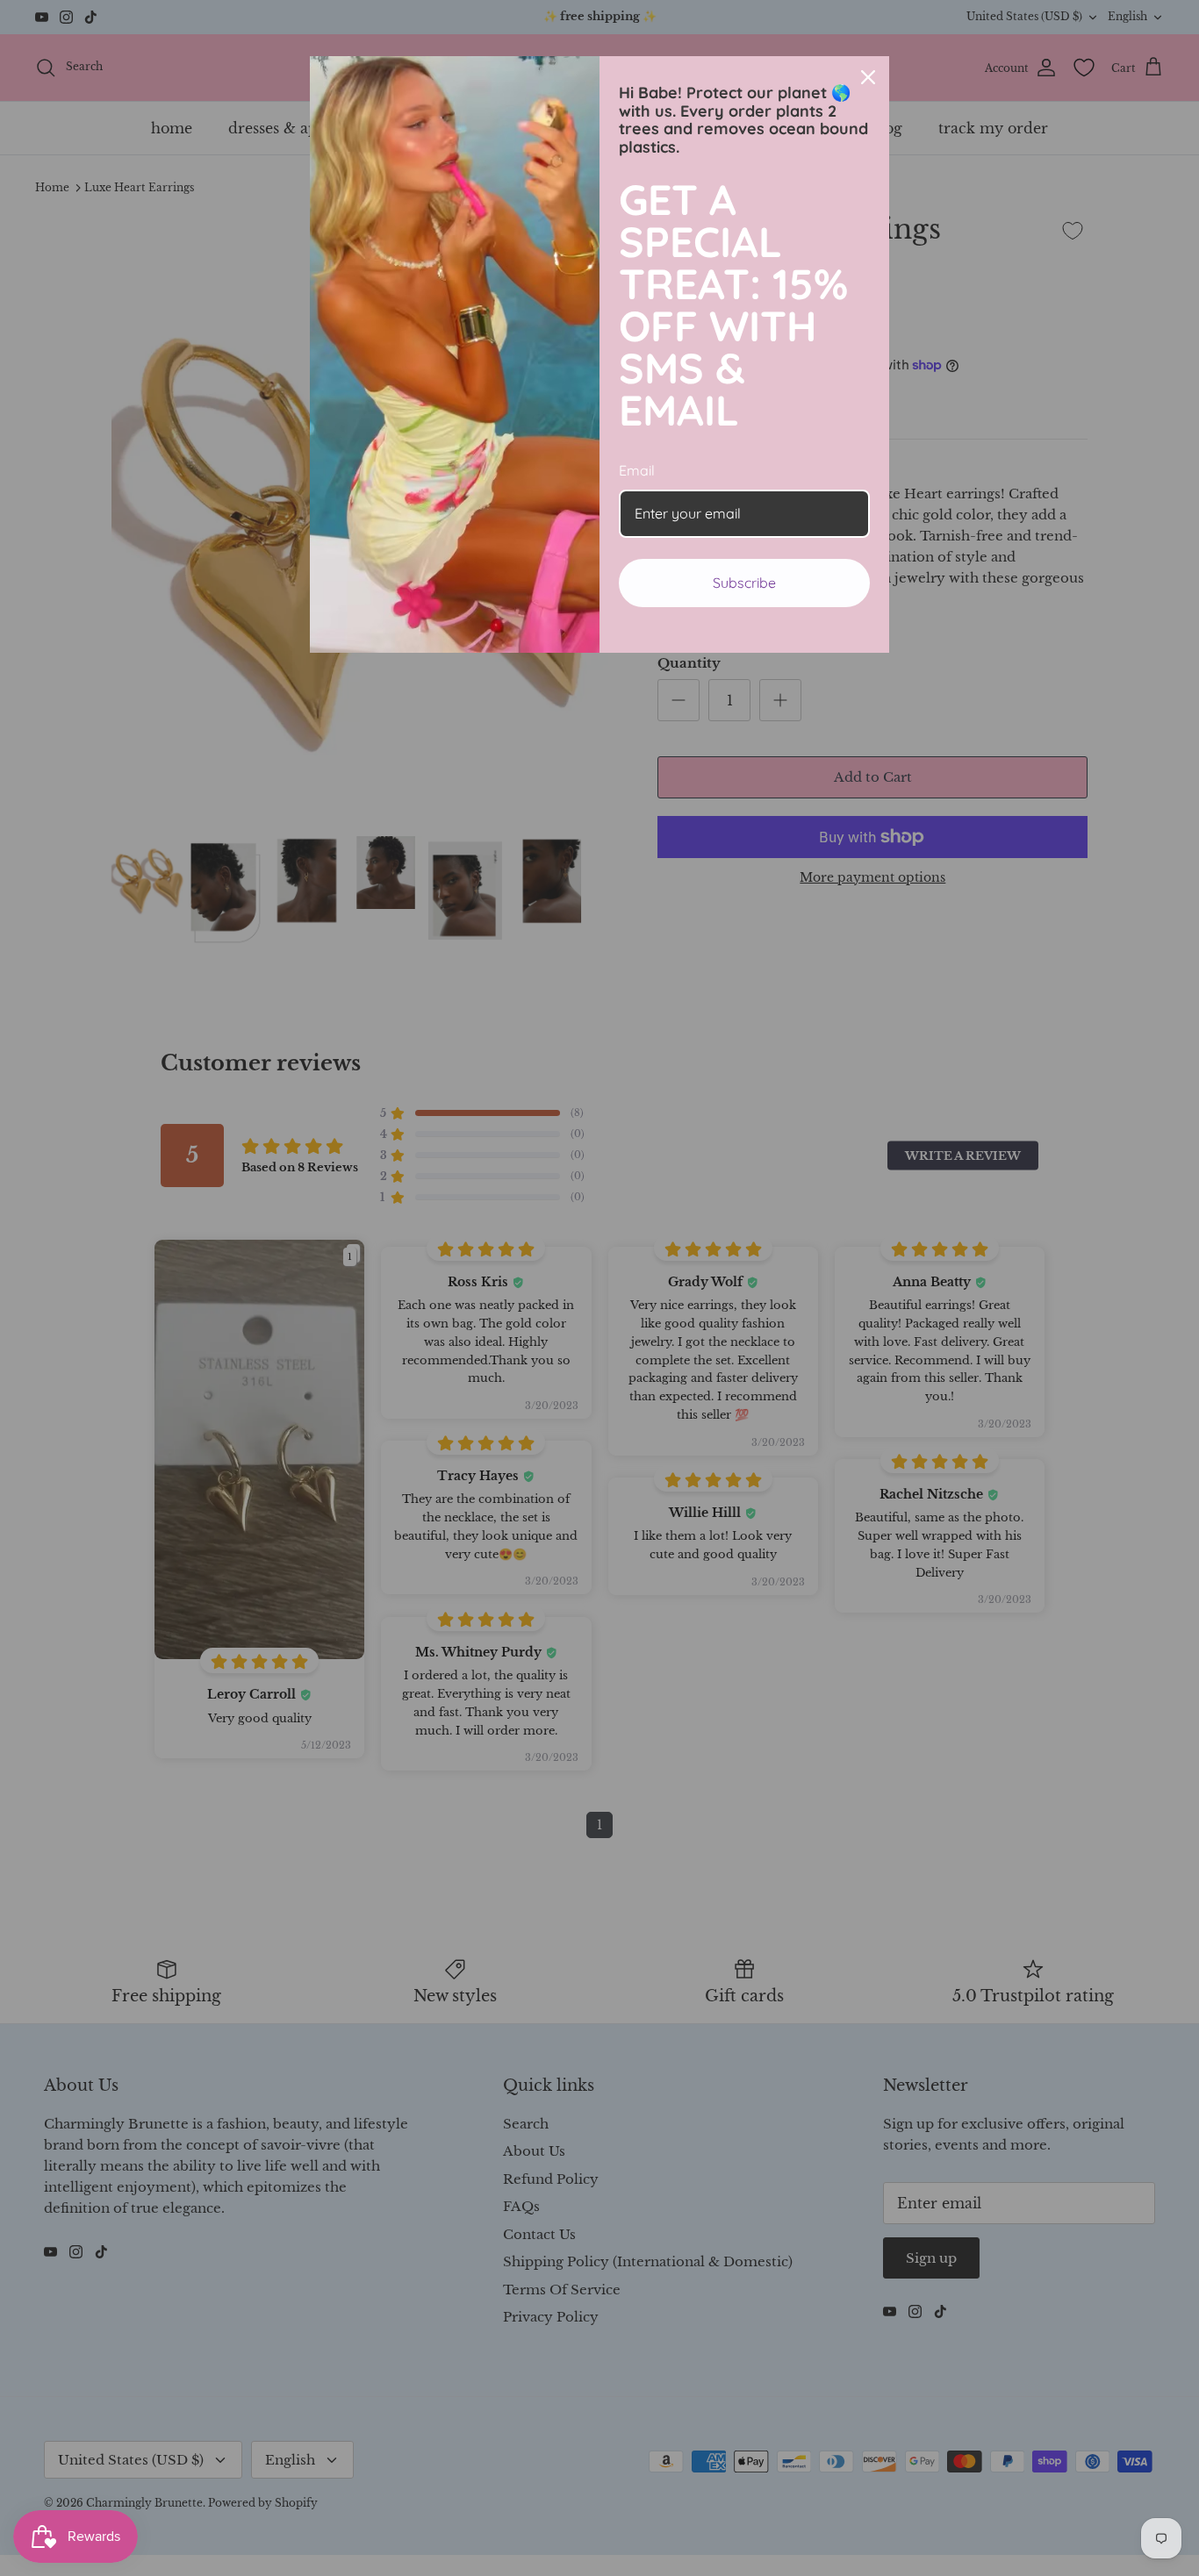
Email (637, 470)
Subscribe (744, 583)
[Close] (868, 77)
